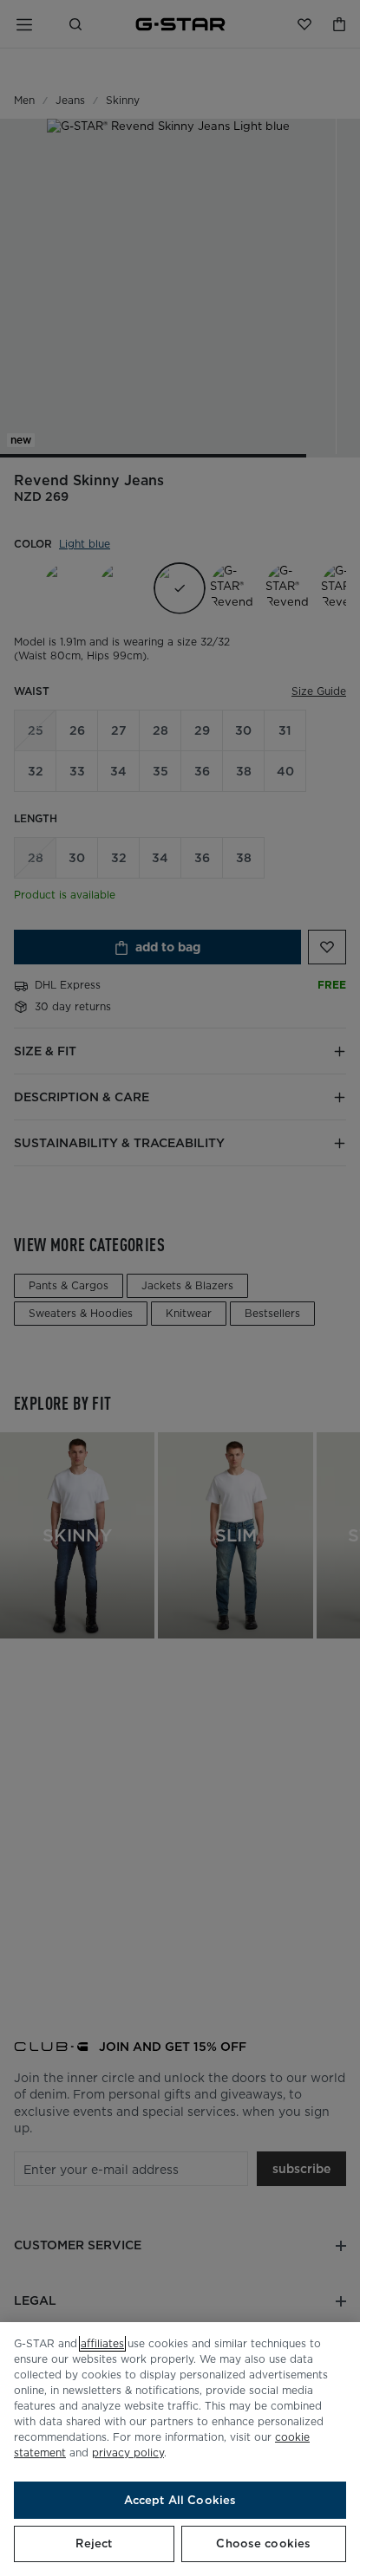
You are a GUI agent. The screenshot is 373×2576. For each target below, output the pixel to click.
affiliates (102, 2343)
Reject (94, 2544)
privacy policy (128, 2453)
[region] (180, 2449)
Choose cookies (263, 2544)
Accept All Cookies (180, 2500)
